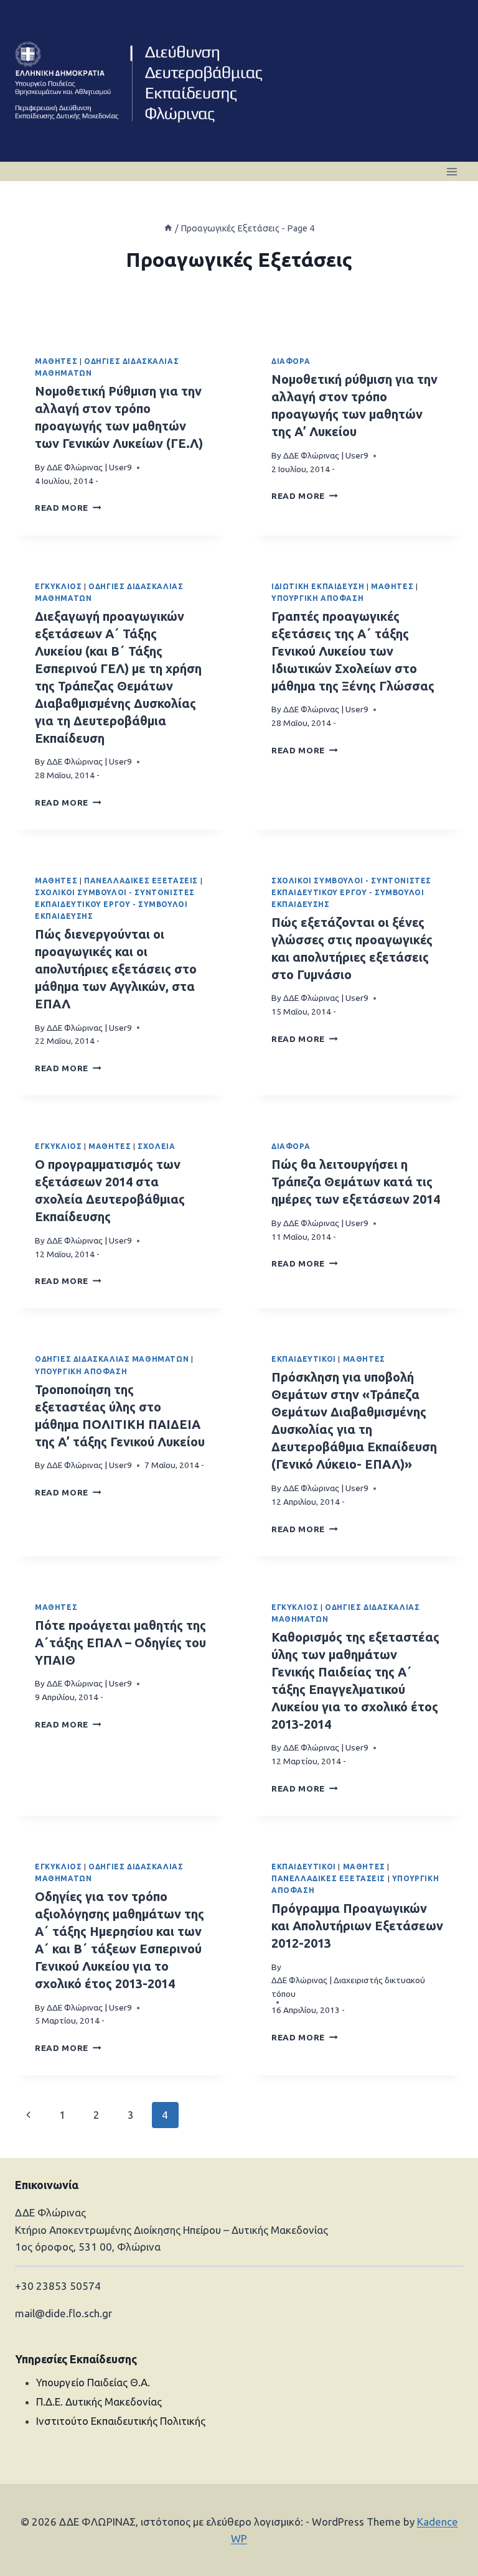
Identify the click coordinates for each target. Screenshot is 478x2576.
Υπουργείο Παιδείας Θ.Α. (93, 2382)
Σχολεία (156, 1146)
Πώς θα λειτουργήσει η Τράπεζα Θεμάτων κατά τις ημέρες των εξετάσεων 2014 (356, 1182)
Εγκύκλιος (58, 586)
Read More (68, 508)
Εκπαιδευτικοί (304, 1359)
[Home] (168, 228)
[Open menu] (452, 171)
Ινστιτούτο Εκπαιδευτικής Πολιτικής (121, 2421)
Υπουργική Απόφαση (317, 598)
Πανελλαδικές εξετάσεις (141, 881)
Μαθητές (56, 361)
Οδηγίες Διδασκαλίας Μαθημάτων (112, 1359)
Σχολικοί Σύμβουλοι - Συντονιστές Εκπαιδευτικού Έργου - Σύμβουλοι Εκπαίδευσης (115, 904)
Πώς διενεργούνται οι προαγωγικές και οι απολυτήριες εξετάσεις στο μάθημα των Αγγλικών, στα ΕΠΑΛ (116, 969)
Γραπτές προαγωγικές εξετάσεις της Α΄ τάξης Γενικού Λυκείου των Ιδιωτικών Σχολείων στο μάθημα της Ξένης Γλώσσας (353, 651)
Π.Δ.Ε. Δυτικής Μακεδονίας (99, 2402)
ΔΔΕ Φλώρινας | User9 (89, 467)
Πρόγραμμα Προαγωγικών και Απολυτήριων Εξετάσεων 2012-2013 (357, 1926)
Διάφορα (291, 361)
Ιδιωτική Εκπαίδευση (318, 586)
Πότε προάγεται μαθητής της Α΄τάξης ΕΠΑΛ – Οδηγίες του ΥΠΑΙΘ (120, 1643)
